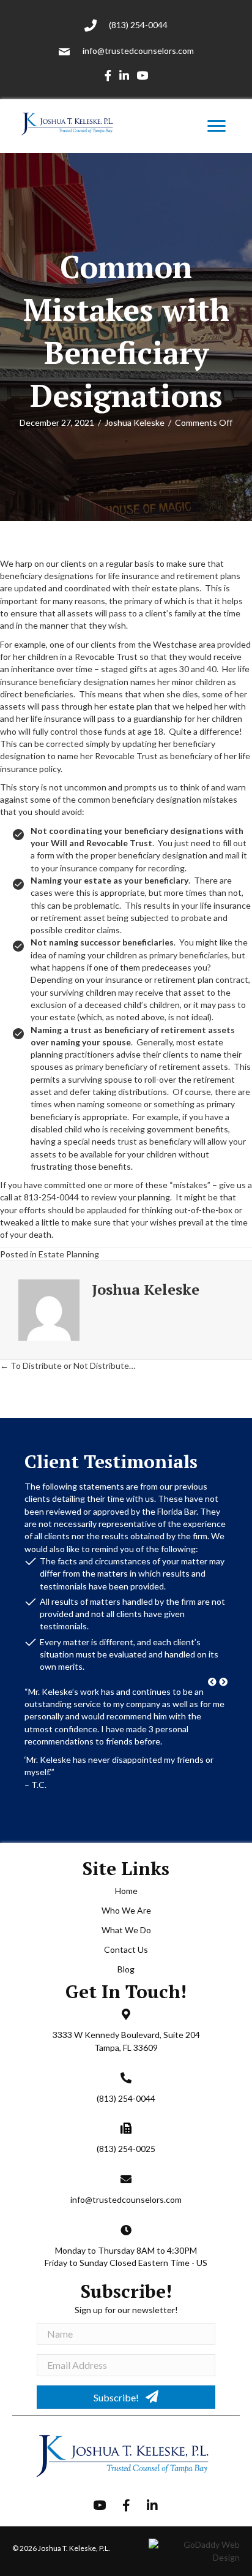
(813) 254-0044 (138, 25)
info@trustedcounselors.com (138, 51)
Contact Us (126, 1993)
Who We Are (126, 1954)
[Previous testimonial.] (212, 1682)
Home (126, 1934)
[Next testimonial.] (223, 1682)
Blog (126, 2013)
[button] (212, 1682)
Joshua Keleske (135, 422)
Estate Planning (69, 1254)
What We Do (126, 1973)
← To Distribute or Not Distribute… (68, 1366)
